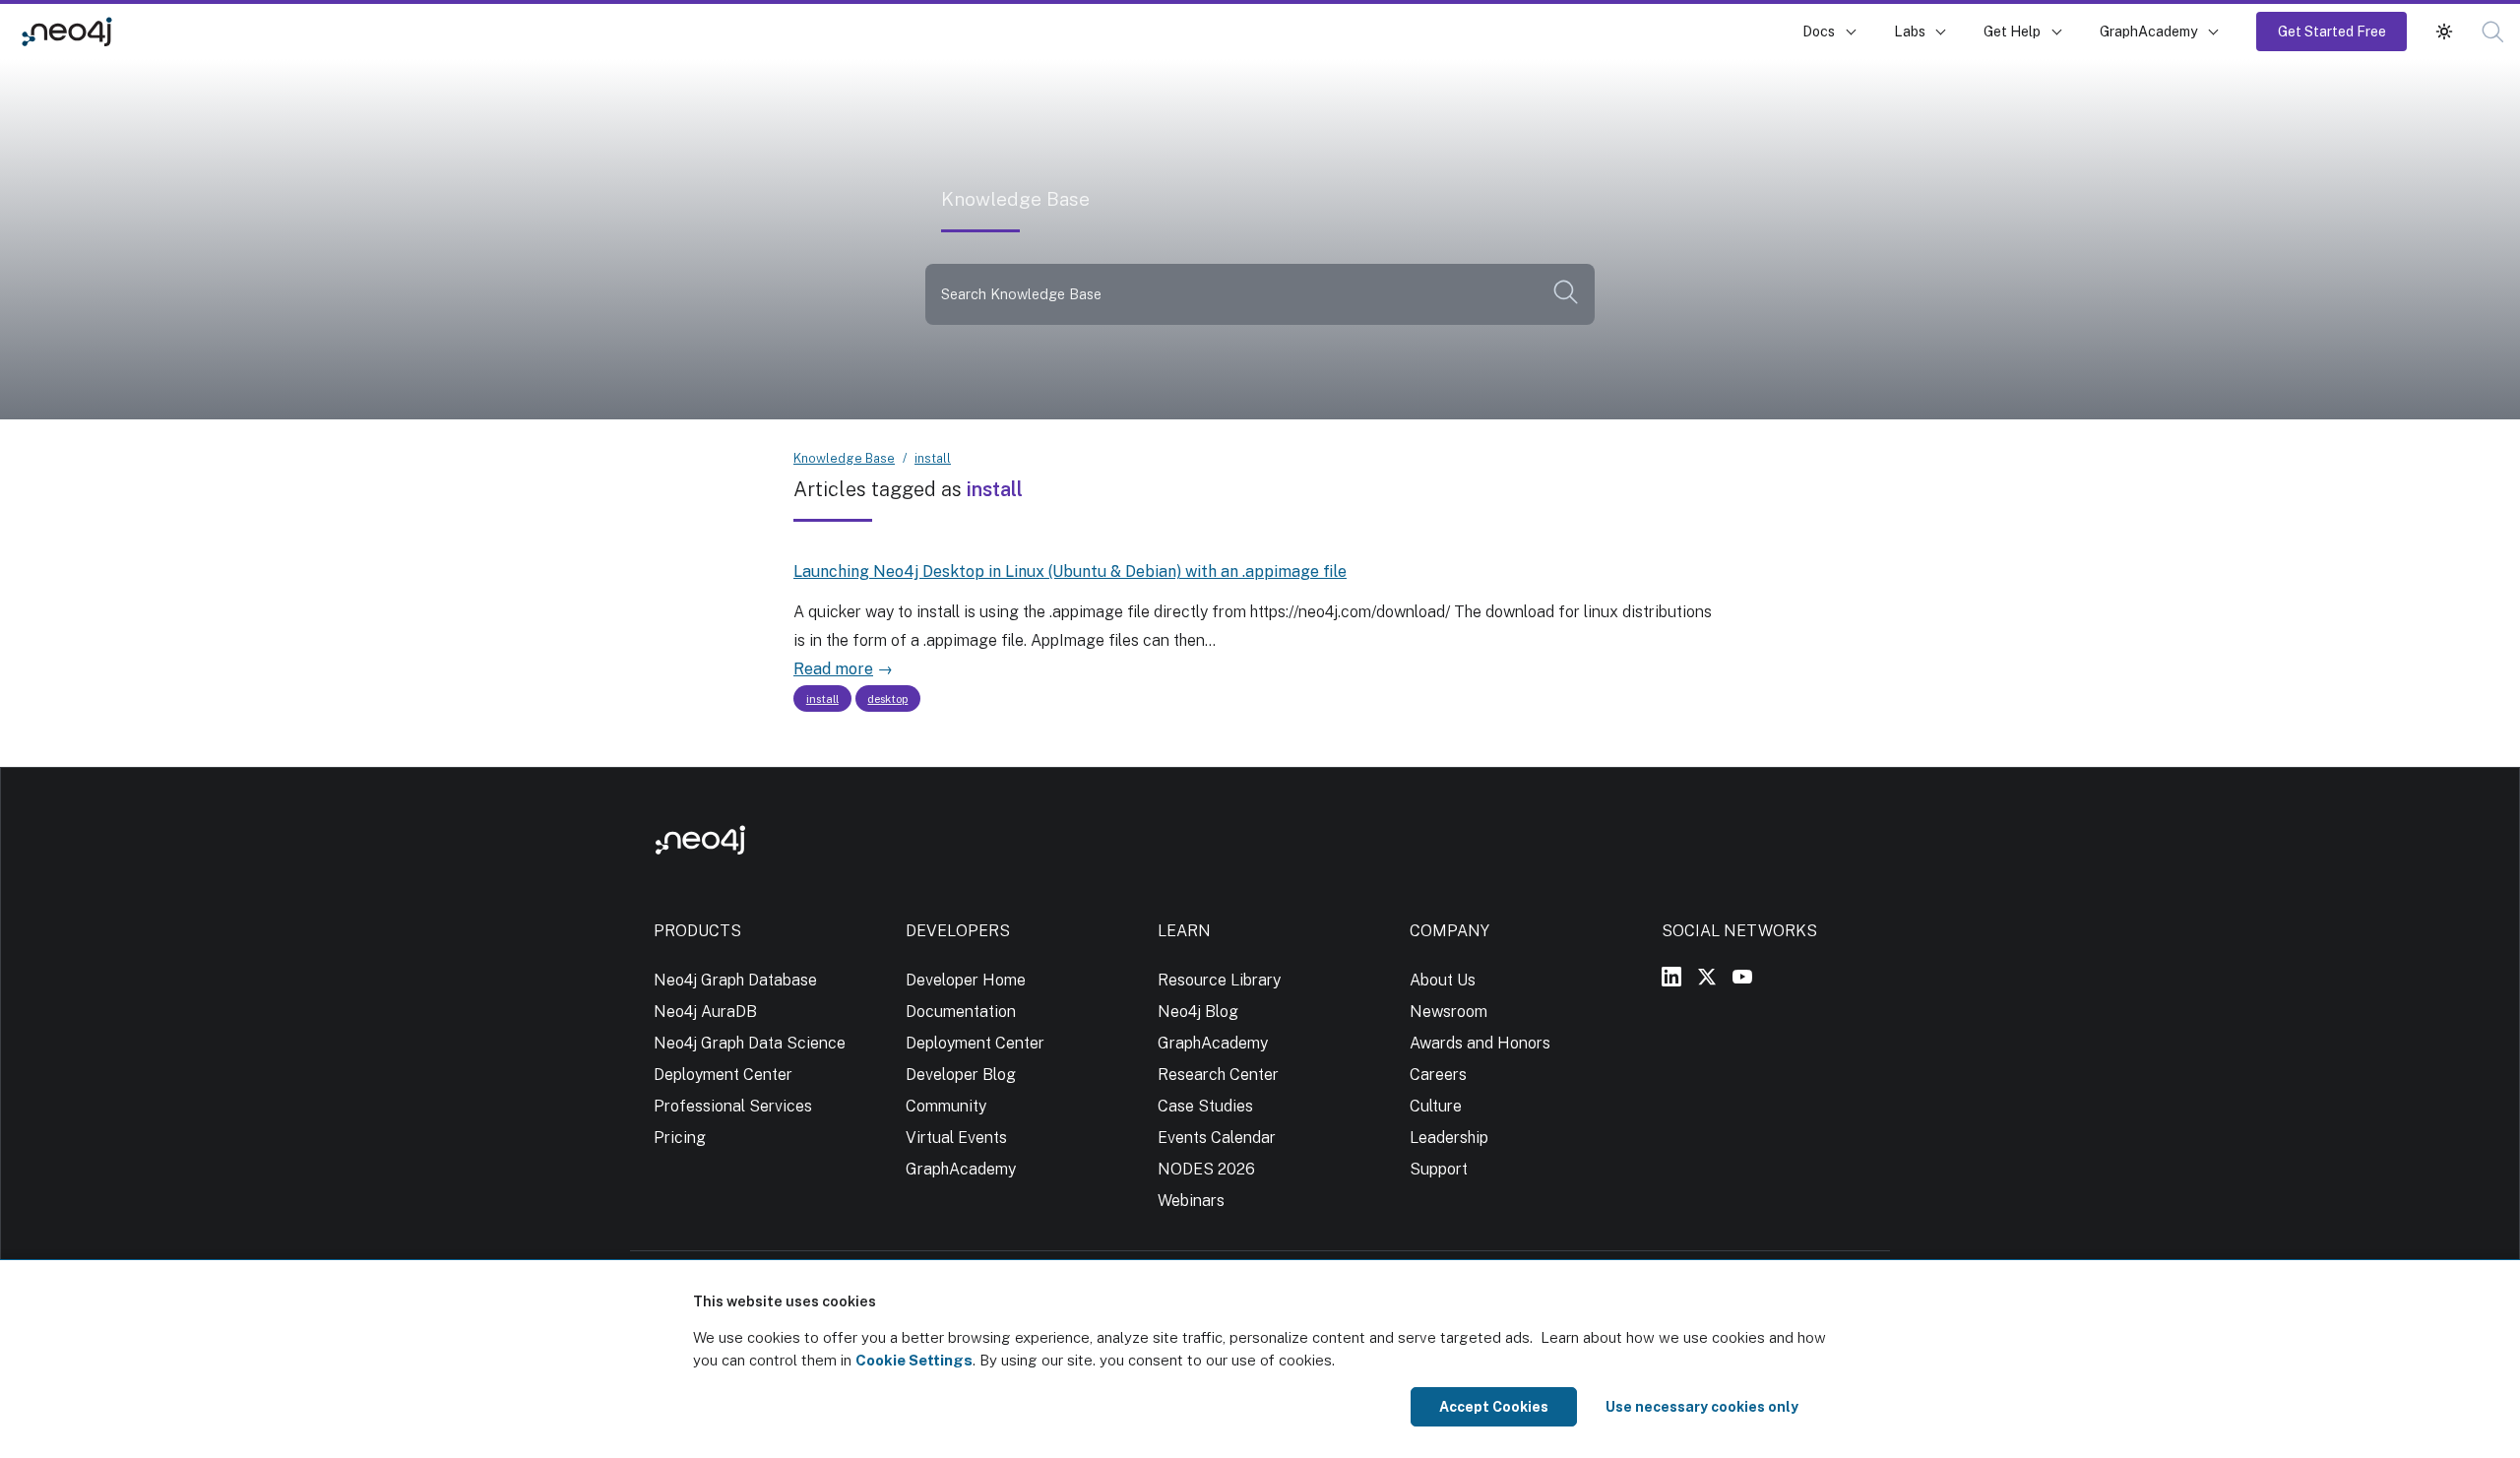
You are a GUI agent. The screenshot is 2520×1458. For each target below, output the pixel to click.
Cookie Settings (914, 1360)
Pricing (680, 1138)
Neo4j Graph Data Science (750, 1043)
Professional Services (733, 1106)
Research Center (1218, 1075)
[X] (1707, 977)
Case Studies (1205, 1106)
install (933, 458)
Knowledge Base (196, 31)
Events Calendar (1217, 1138)
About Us (1443, 980)
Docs (1819, 31)
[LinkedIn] (1671, 977)
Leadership (1449, 1138)
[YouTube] (1742, 977)
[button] (2444, 32)
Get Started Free (2332, 31)
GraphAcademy (2149, 31)
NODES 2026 (1206, 1169)
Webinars (1191, 1201)
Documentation (961, 1012)
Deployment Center (723, 1075)
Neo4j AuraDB (705, 1012)
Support (1439, 1169)
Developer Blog (961, 1075)
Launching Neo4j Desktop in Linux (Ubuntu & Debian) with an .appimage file (1070, 571)
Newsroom (1449, 1012)
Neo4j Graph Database (735, 980)
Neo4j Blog (1198, 1012)
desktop (887, 699)
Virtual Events (956, 1138)
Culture (1436, 1106)
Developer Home (966, 980)
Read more (833, 669)
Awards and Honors (1480, 1043)
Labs (1910, 31)
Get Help (2012, 31)
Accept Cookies (1494, 1407)
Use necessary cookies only (1702, 1407)
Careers (1438, 1075)
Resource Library (1219, 980)
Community (946, 1106)
